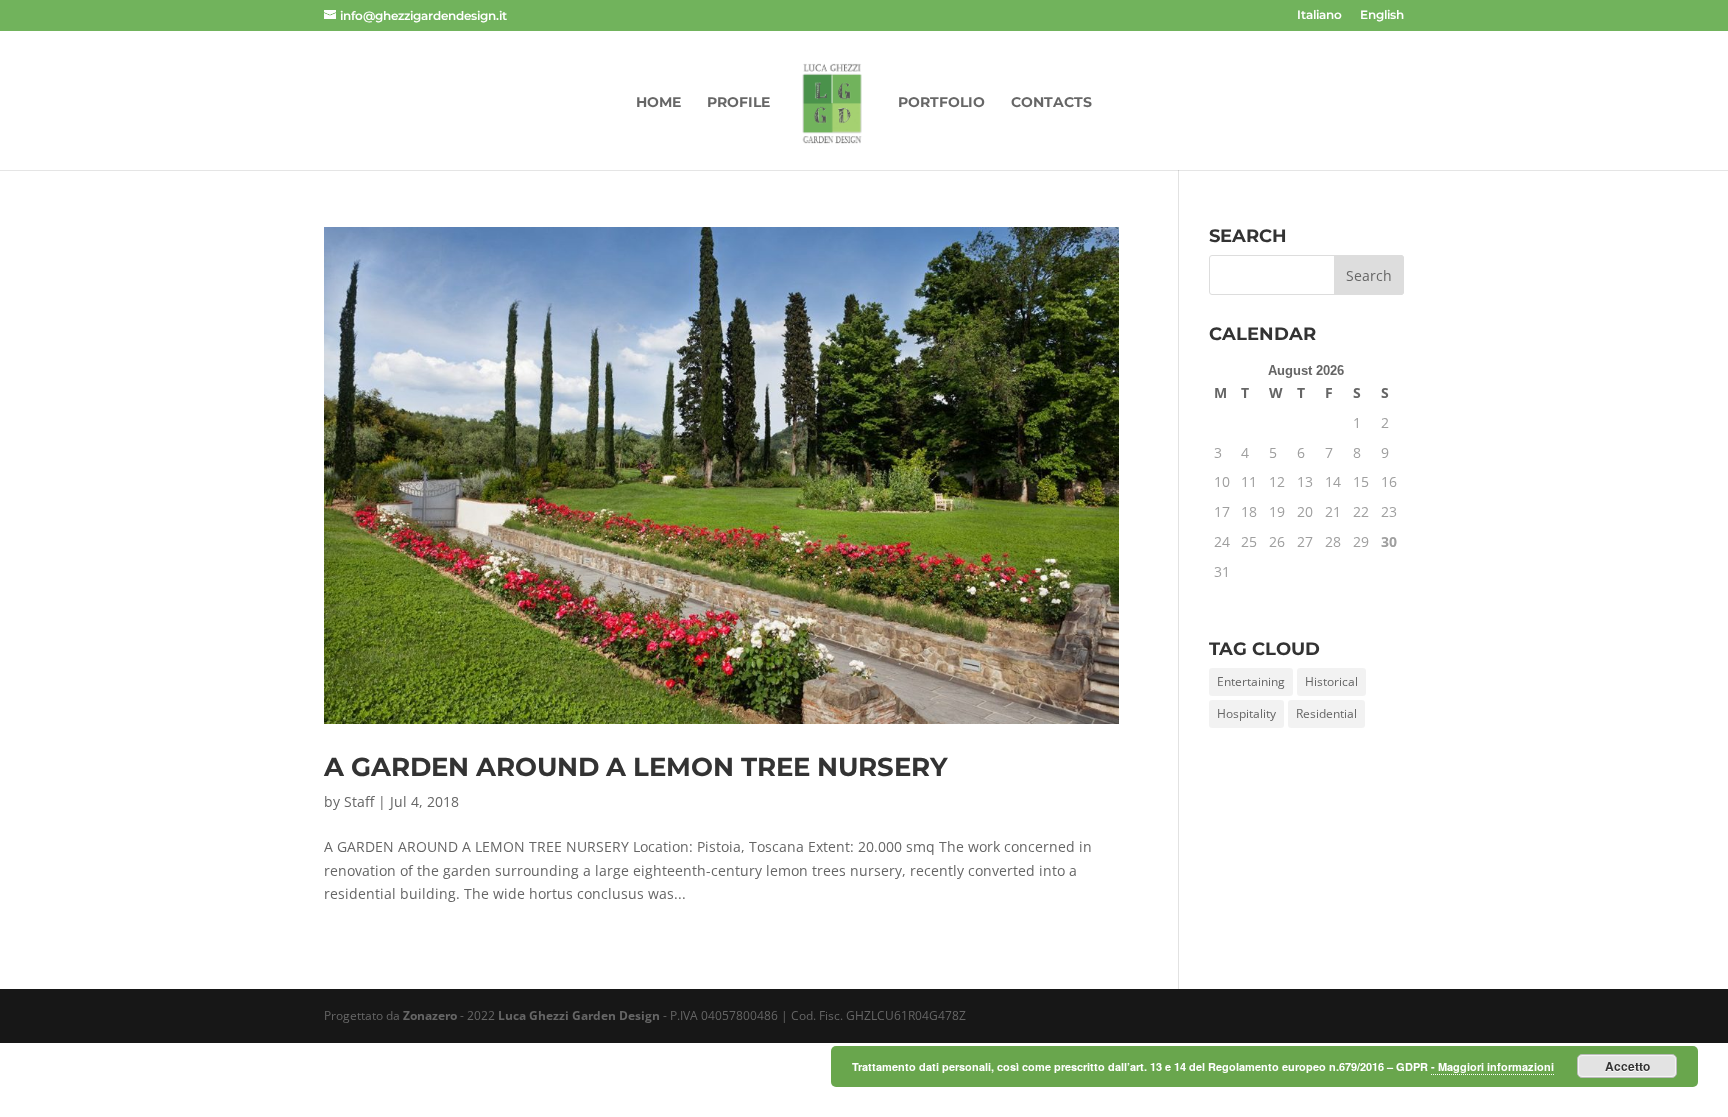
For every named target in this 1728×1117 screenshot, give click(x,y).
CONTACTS (1051, 103)
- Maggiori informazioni (1492, 1066)
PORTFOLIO (941, 103)
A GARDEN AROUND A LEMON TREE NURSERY (636, 767)
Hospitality (1246, 713)
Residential (1326, 713)
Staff (359, 801)
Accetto (1627, 1066)
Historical (1331, 681)
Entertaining (1251, 681)
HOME (658, 103)
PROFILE (738, 103)
